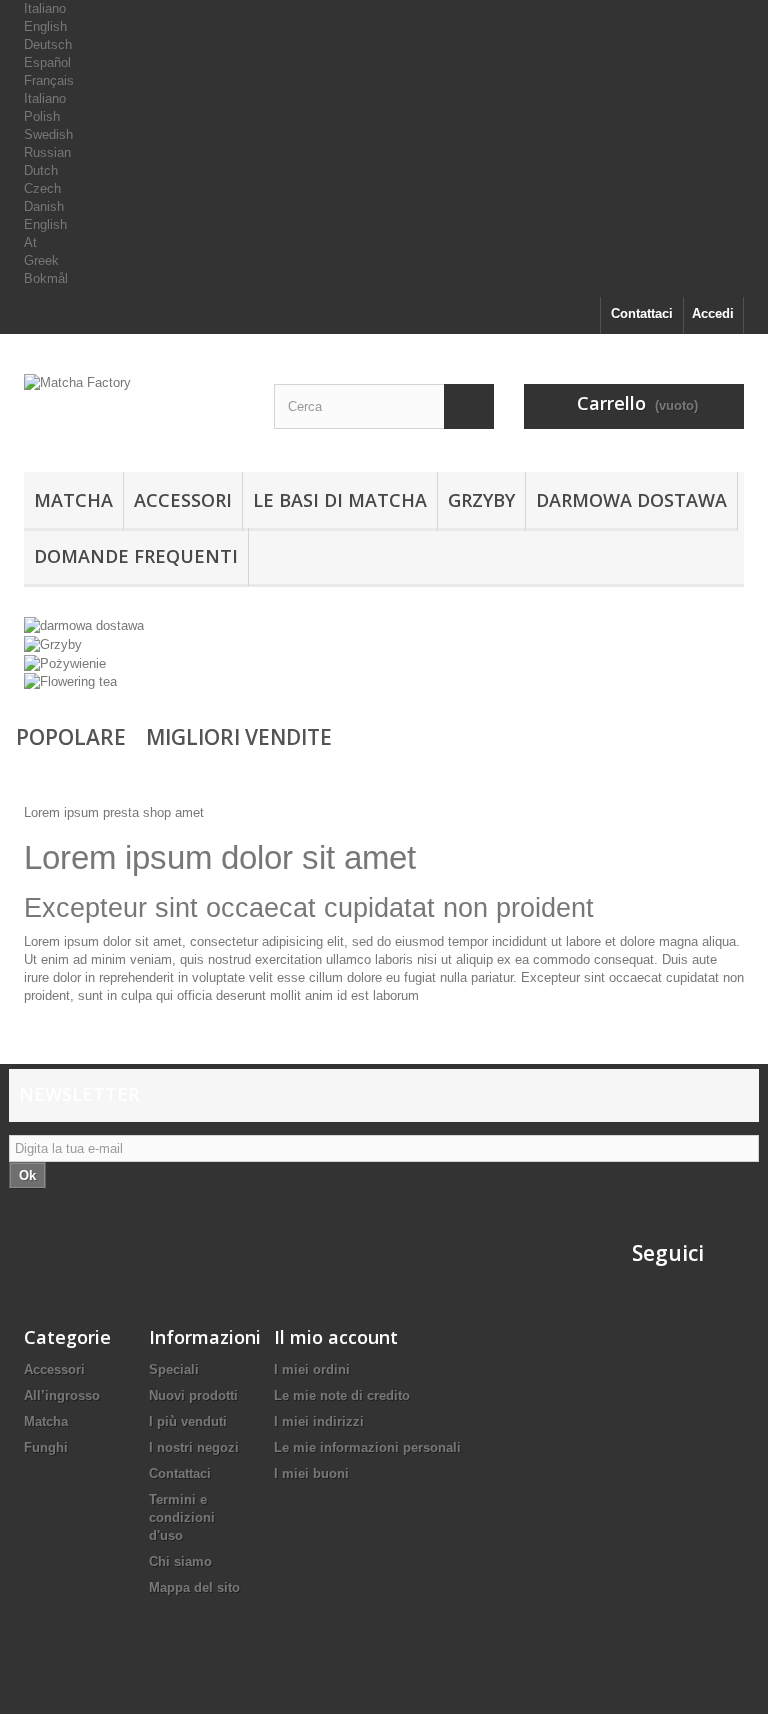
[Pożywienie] (65, 662)
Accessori (183, 500)
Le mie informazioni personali (367, 1447)
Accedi (713, 313)
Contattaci (642, 313)
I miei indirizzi (319, 1421)
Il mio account (336, 1337)
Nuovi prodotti (193, 1395)
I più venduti (188, 1421)
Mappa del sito (194, 1587)
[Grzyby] (53, 643)
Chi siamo (180, 1561)
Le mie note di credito (342, 1395)
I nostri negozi (194, 1447)
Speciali (174, 1369)
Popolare (71, 737)
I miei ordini (312, 1369)
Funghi (46, 1447)
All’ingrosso (62, 1395)
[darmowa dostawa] (84, 625)
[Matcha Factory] (134, 410)
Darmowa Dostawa (631, 500)
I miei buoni (311, 1473)
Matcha (73, 500)
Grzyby (481, 500)
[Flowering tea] (70, 681)
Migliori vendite (239, 737)
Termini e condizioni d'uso (182, 1517)
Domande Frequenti (136, 556)
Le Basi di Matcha (340, 500)
